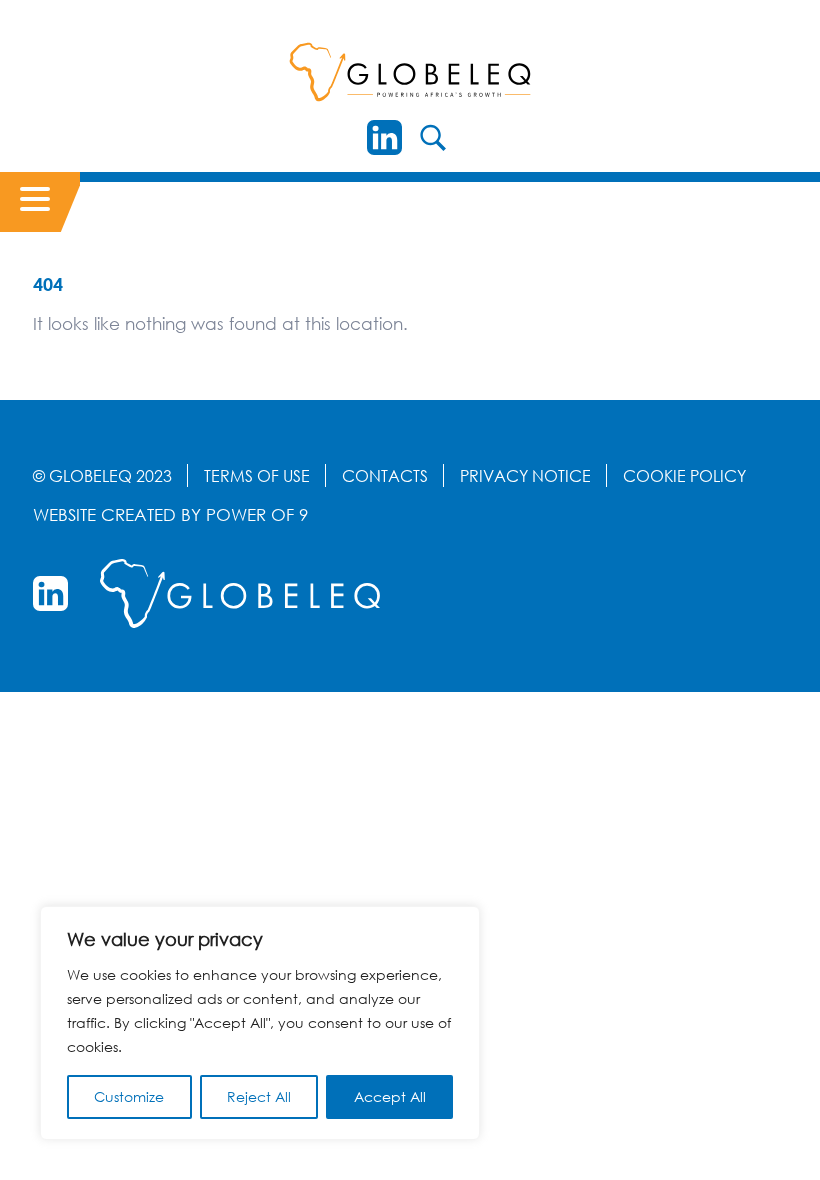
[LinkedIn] (384, 137)
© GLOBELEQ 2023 (102, 476)
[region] (260, 1023)
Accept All (390, 1096)
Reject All (259, 1096)
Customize (129, 1096)
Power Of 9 (257, 514)
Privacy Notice (525, 476)
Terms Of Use (257, 476)
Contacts (385, 476)
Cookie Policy (684, 476)
